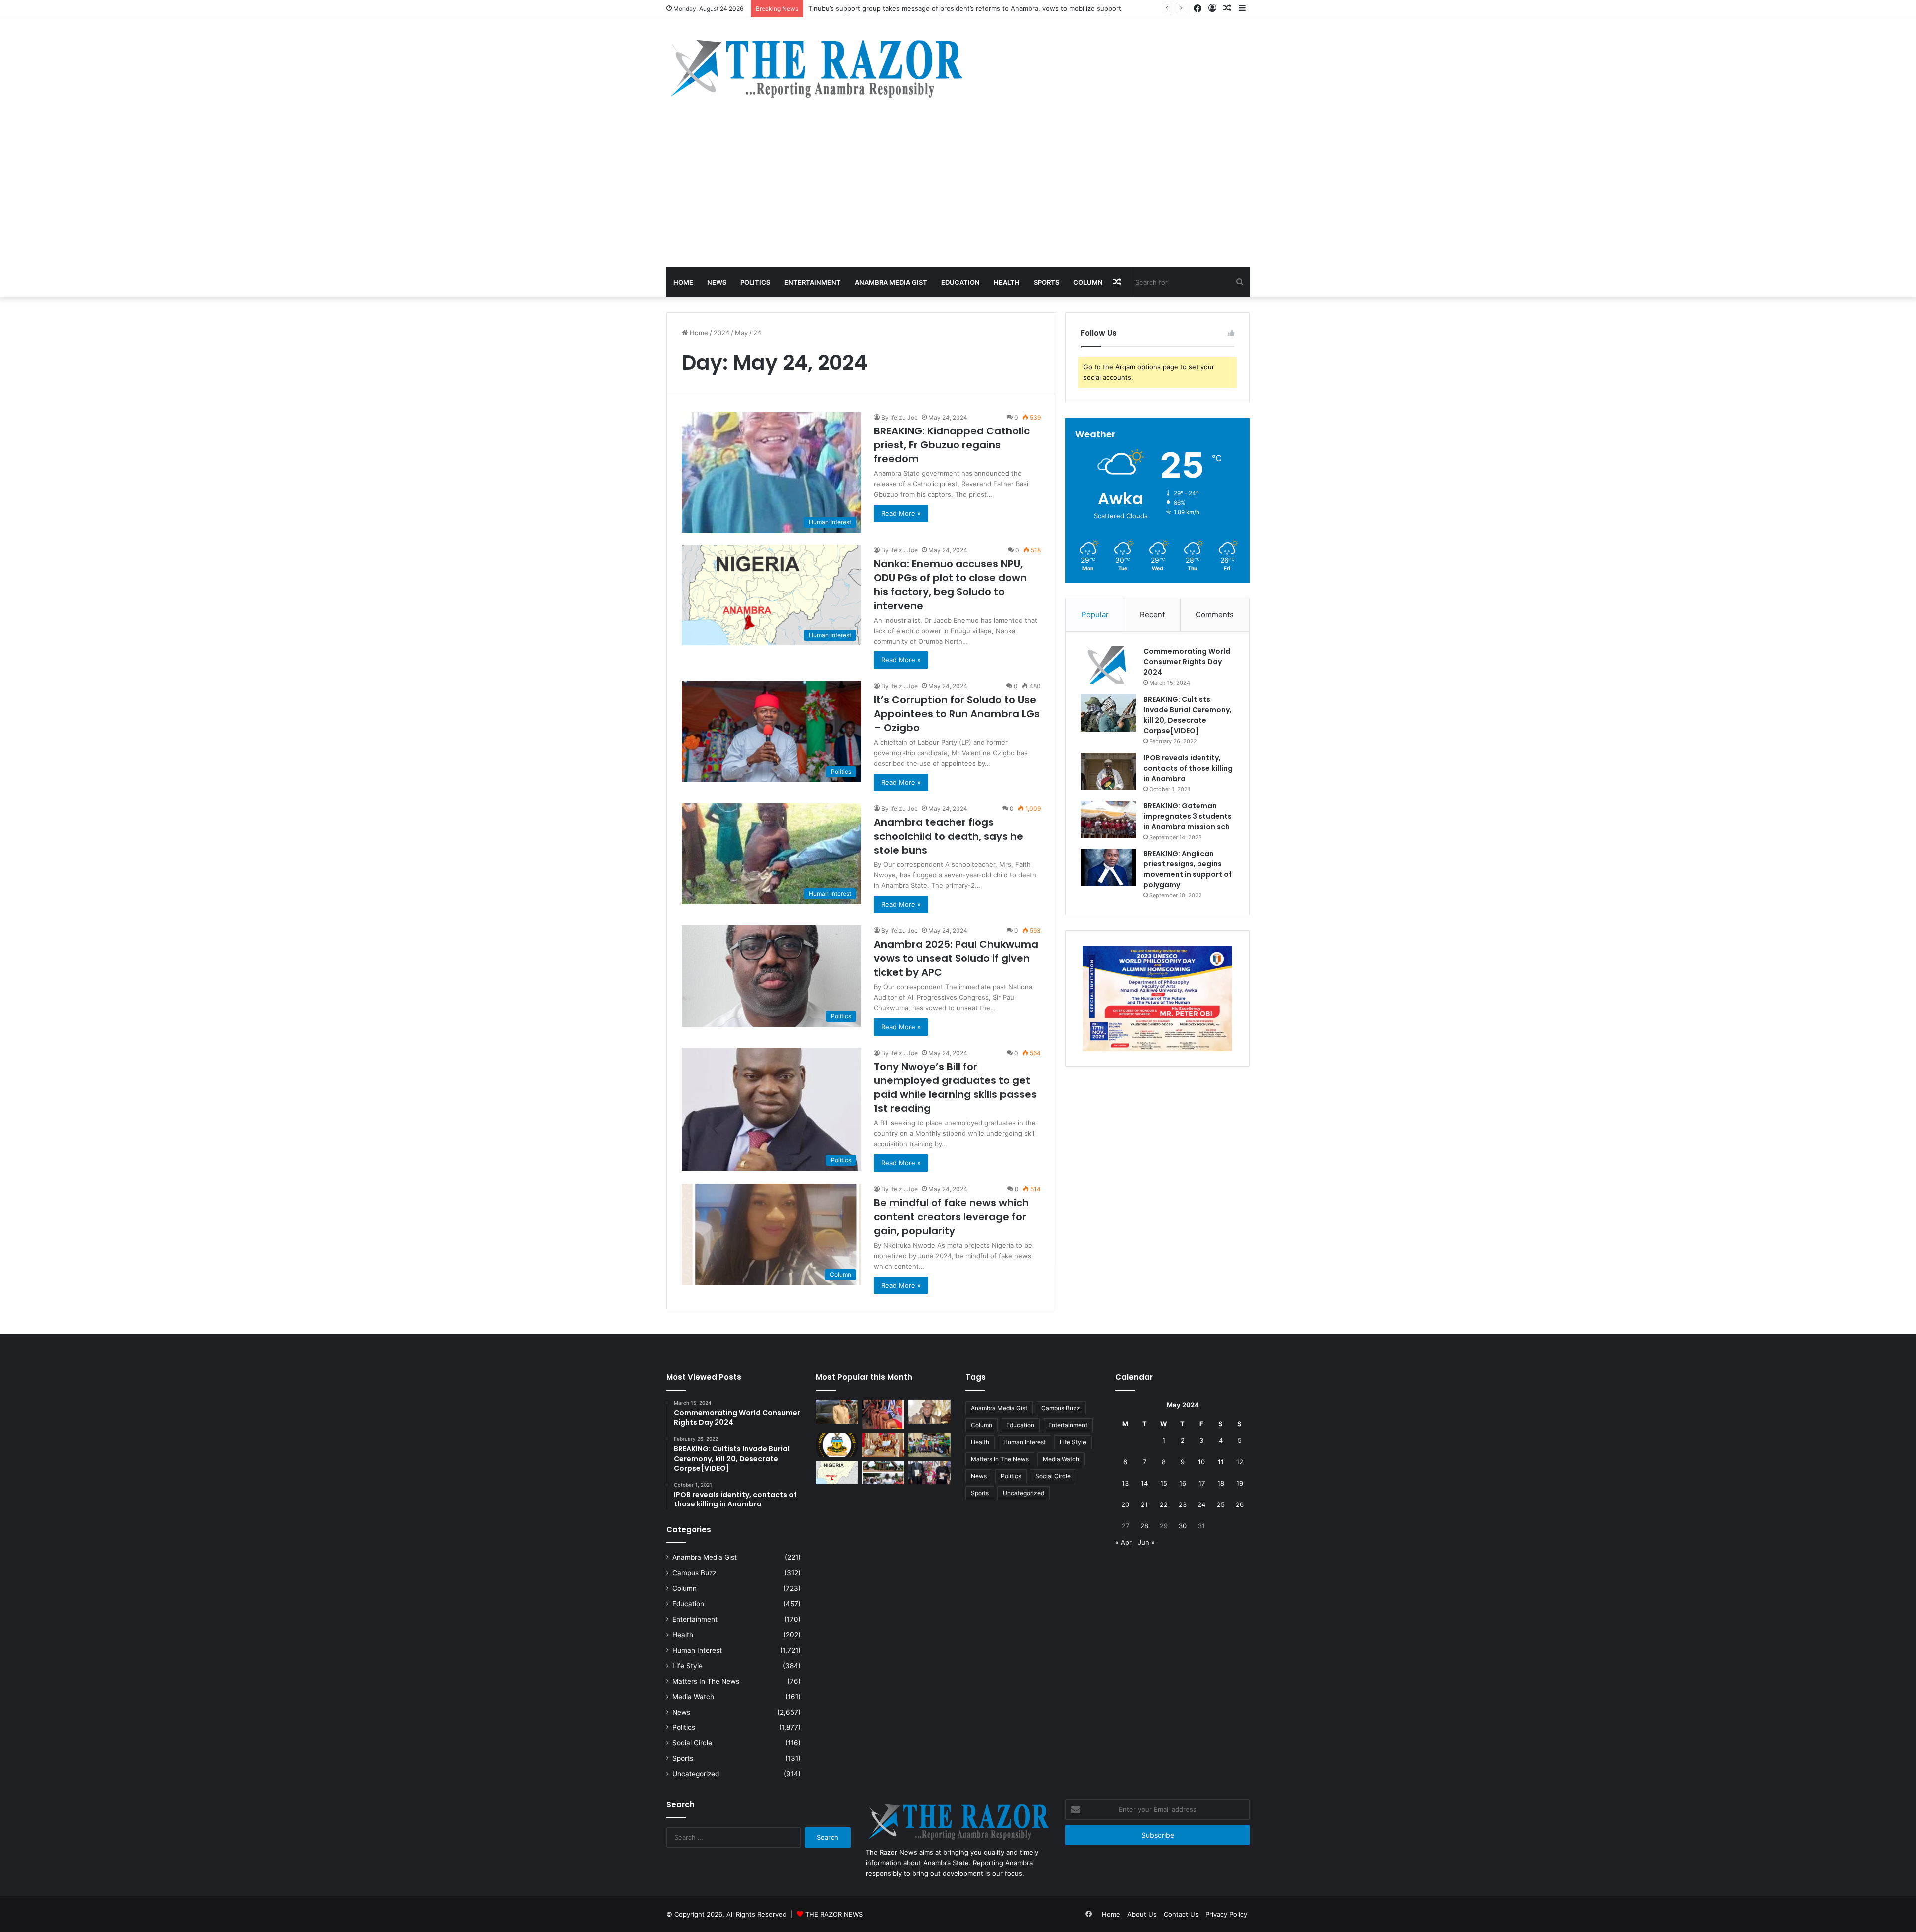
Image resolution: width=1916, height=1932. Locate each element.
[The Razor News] (816, 68)
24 (1201, 1504)
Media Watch (693, 1697)
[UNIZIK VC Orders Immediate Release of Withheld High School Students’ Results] (929, 1445)
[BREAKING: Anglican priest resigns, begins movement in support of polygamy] (1108, 867)
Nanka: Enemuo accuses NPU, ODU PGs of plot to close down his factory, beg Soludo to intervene (950, 585)
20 (1125, 1504)
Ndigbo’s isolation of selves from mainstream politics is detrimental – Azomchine (934, 8)
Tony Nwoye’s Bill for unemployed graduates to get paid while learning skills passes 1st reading (955, 1087)
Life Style (687, 1666)
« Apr (1123, 1542)
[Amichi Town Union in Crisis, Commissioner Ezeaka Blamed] (837, 1473)
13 (1125, 1483)
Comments (1215, 614)
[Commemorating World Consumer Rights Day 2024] (1108, 665)
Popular (1095, 614)
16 (1183, 1483)
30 (1183, 1526)
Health (1007, 282)
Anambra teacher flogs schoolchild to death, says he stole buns (949, 836)
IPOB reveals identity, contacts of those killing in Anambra (1188, 768)
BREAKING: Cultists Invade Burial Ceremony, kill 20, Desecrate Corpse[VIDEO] (1188, 715)
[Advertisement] (958, 193)
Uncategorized (696, 1774)
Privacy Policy (1226, 1914)
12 (1240, 1462)
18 (1221, 1483)
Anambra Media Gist (891, 282)
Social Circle (692, 1743)
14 (1144, 1483)
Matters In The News (706, 1681)
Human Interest (697, 1650)
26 (1240, 1504)
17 (1202, 1483)
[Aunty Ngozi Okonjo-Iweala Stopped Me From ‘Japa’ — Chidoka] (929, 1473)
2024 (721, 333)
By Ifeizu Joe (899, 417)
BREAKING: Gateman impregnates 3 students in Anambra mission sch (1188, 816)
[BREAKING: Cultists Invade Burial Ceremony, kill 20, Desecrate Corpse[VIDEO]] (1108, 713)
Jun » (1146, 1542)
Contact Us (1181, 1914)
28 (1144, 1526)
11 (1221, 1462)
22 (1164, 1504)
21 (1144, 1504)
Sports (1047, 282)
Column (1088, 282)
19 (1240, 1483)
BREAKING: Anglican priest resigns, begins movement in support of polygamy (1188, 869)
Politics (755, 282)
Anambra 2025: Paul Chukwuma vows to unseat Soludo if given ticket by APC (956, 958)
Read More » (901, 513)
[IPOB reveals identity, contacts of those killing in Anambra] (1108, 771)
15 (1164, 1483)
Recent (1152, 614)
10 (1201, 1462)
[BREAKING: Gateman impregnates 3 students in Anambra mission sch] (1108, 819)
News (717, 282)
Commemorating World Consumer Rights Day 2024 (1187, 662)
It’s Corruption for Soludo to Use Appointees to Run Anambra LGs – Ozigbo (957, 714)
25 (1221, 1504)
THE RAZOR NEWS (834, 1914)
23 (1183, 1504)
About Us (1142, 1914)
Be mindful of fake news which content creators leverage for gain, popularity (951, 1217)
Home (683, 282)
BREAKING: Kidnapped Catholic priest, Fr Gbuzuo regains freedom (952, 445)
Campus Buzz (694, 1573)
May (741, 333)
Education (960, 282)
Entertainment (813, 282)
